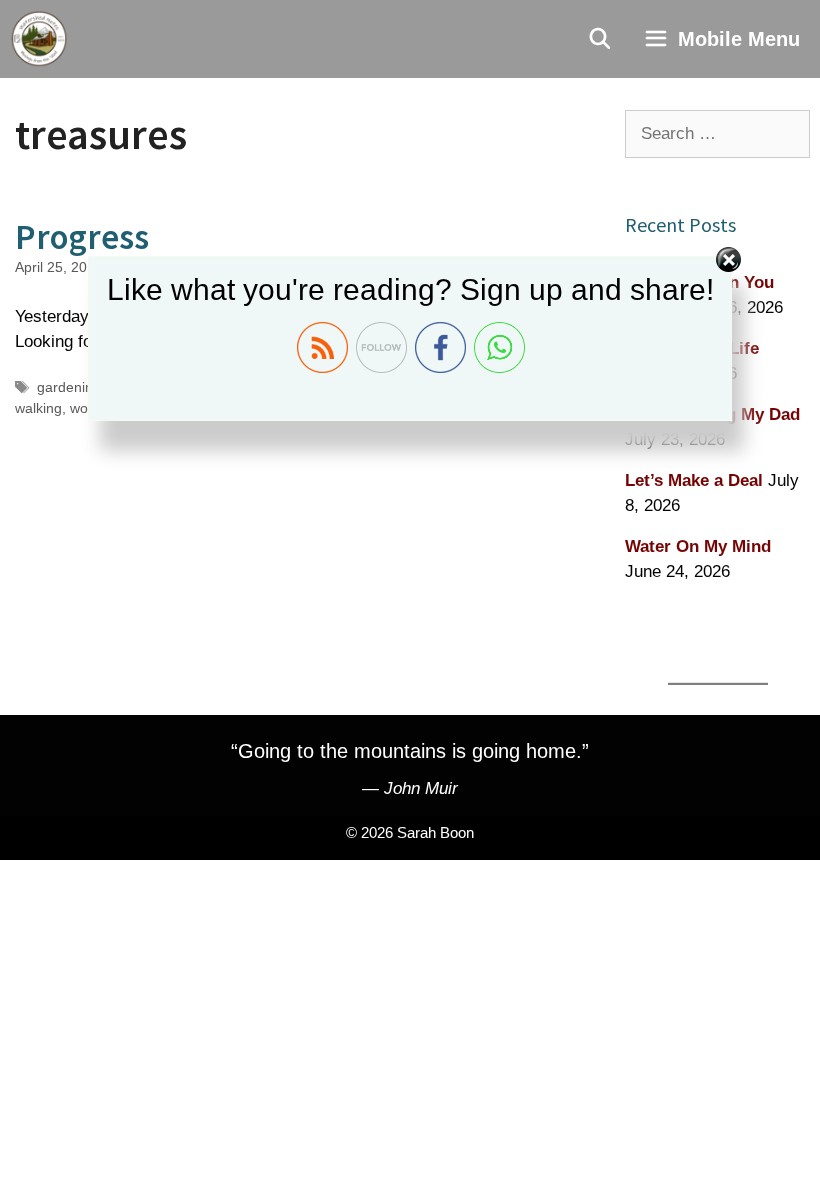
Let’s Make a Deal (694, 480)
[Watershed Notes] (39, 39)
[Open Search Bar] (601, 39)
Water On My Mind (698, 546)
